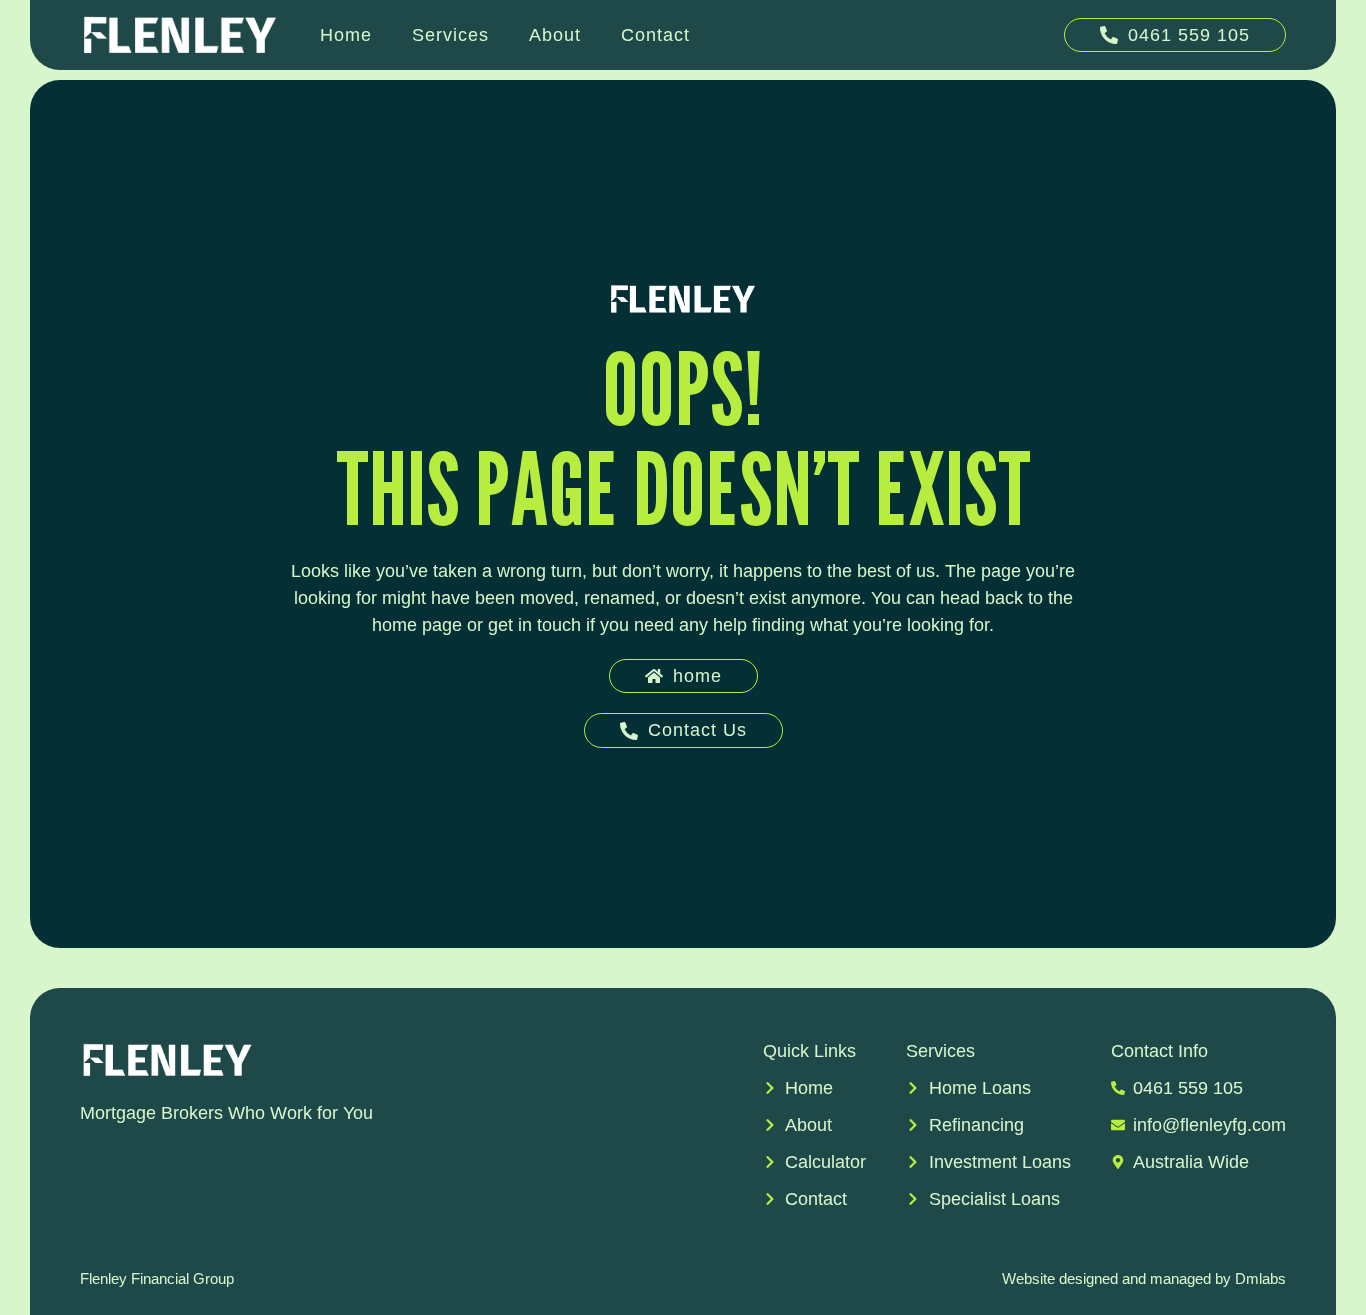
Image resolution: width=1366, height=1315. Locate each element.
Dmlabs (1260, 1278)
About (555, 35)
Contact (655, 35)
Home (346, 35)
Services (450, 35)
